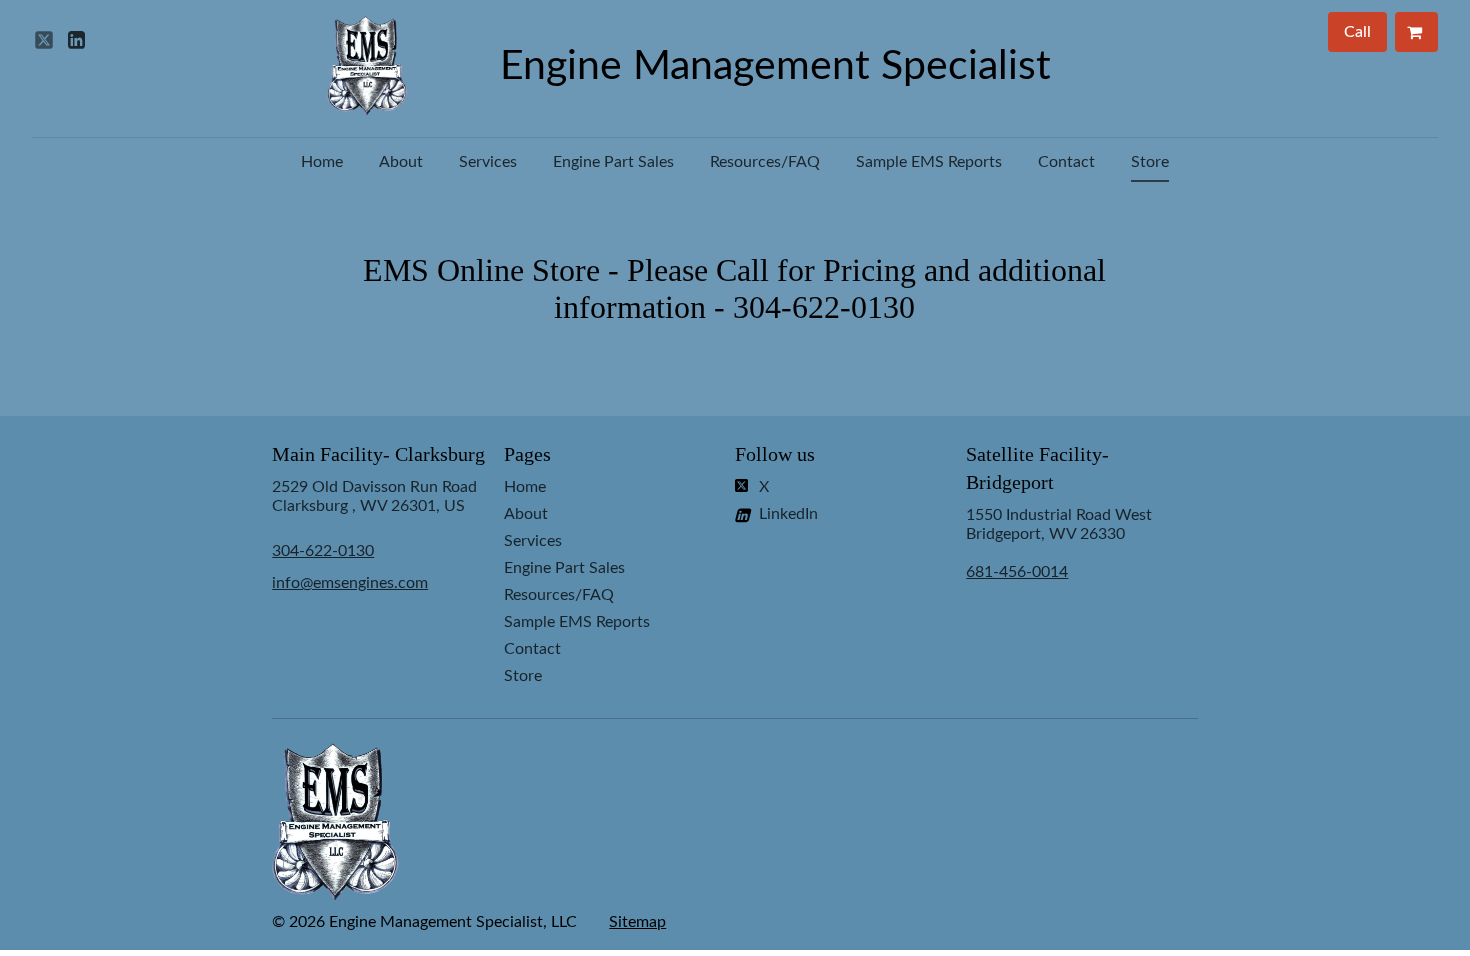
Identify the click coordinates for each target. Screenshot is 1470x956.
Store (1150, 162)
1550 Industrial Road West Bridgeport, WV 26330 (1059, 543)
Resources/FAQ (765, 162)
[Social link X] (44, 40)
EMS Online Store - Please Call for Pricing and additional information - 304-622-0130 (734, 288)
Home (322, 162)
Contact (1066, 162)
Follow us (775, 454)
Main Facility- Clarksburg (378, 454)
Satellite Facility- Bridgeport (1037, 468)
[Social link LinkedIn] (76, 40)
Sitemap (637, 922)
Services (488, 162)
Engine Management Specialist (775, 66)
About (401, 162)
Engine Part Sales (613, 162)
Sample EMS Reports (929, 162)
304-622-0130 (323, 551)
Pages (527, 454)
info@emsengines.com (350, 583)
